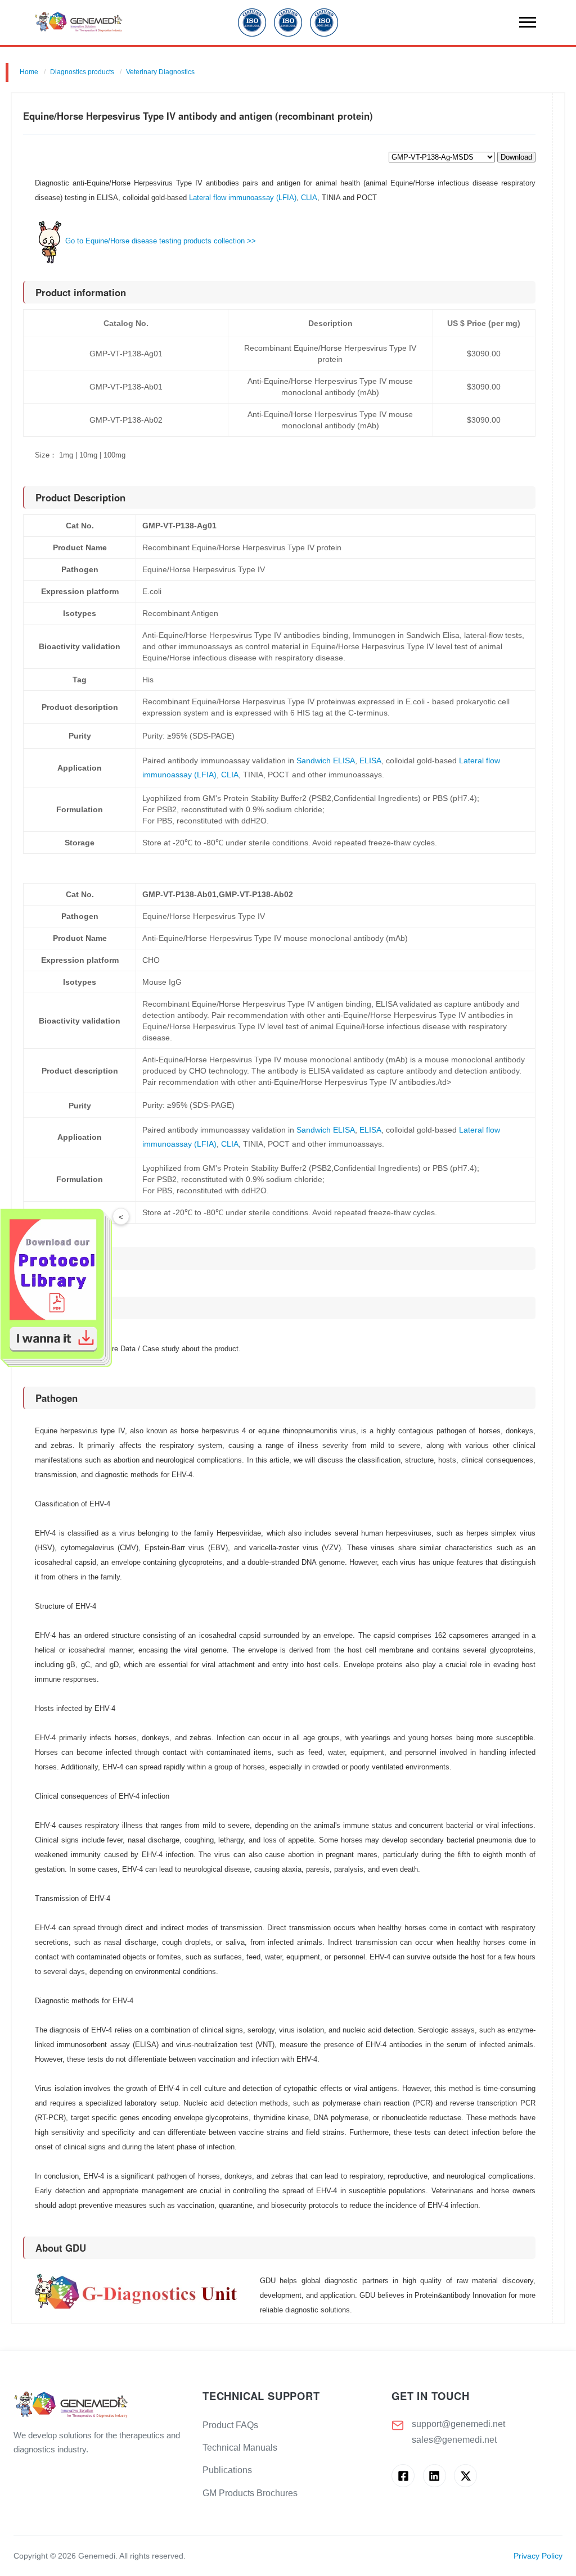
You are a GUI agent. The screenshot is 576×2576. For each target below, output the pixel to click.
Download (516, 157)
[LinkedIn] (435, 2476)
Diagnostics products (82, 72)
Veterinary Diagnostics (160, 72)
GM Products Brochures (250, 2493)
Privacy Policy (538, 2556)
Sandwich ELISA (326, 760)
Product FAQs (230, 2425)
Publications (227, 2470)
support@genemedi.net (458, 2424)
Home (29, 72)
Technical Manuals (240, 2448)
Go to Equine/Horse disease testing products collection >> (160, 241)
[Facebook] (403, 2476)
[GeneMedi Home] (99, 2405)
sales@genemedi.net (454, 2440)
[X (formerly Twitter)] (465, 2476)
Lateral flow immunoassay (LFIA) (243, 198)
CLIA (309, 198)
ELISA (370, 760)
